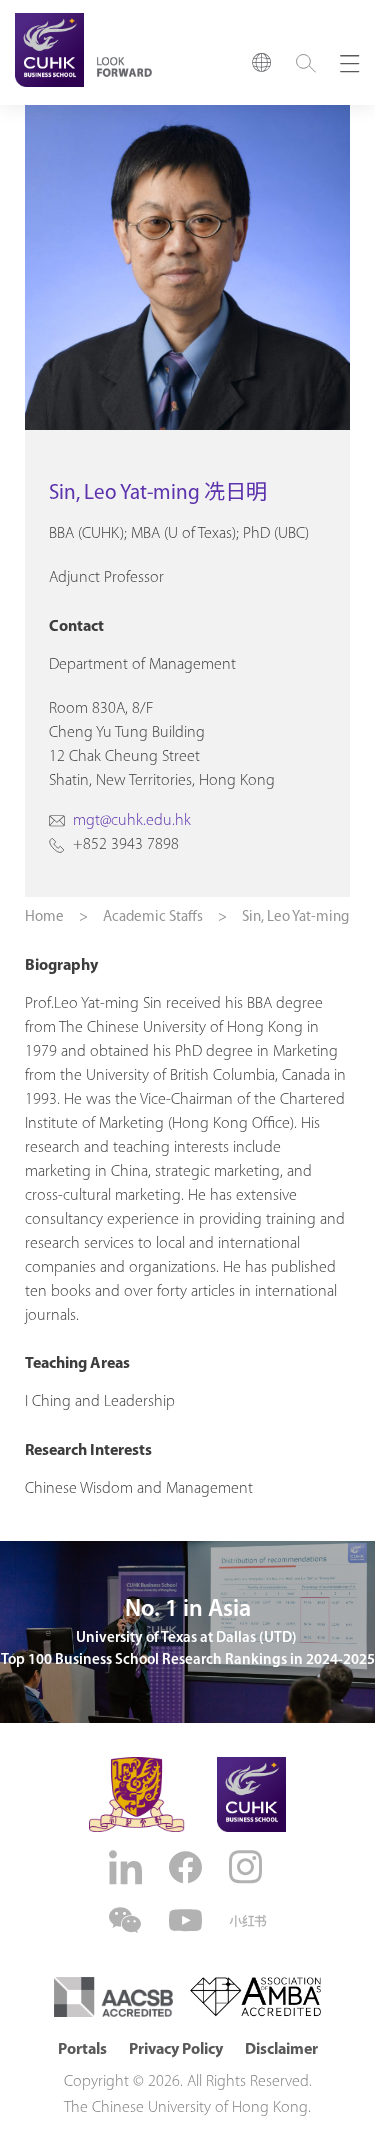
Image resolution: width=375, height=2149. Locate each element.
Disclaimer (281, 2050)
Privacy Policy (176, 2050)
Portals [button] (82, 2050)
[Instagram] (248, 1867)
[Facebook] (188, 1867)
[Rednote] (248, 1921)
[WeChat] (128, 1920)
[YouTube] (188, 1920)
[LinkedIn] (128, 1867)
